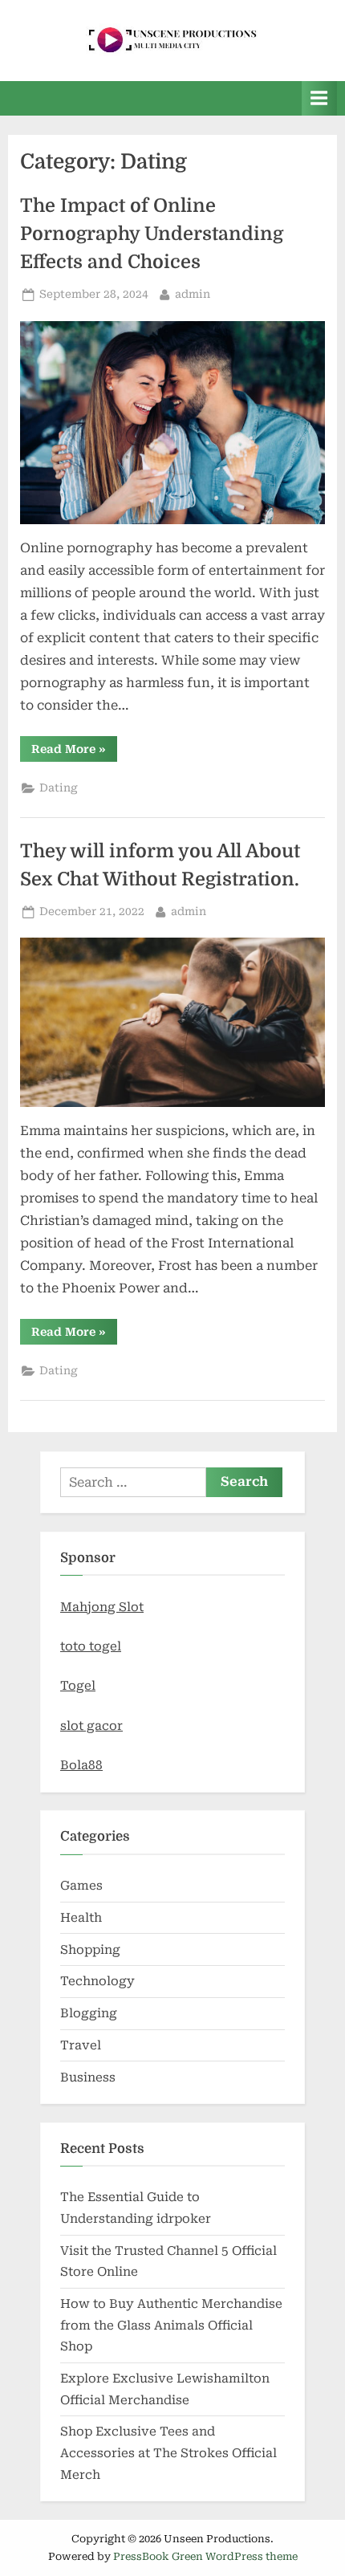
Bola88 (81, 1765)
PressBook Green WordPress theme (205, 2556)
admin (193, 293)
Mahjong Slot (102, 1607)
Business (88, 2077)
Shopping (90, 1950)
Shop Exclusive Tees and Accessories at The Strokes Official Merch (168, 2453)
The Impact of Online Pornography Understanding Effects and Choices (152, 234)
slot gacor (91, 1726)
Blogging (89, 2013)
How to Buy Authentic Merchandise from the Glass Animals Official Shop (171, 2325)
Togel (78, 1686)
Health (81, 1918)
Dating (59, 787)
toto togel (91, 1646)
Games (81, 1886)
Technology (97, 1981)
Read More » (74, 752)
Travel (81, 2045)
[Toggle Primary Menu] (319, 98)
